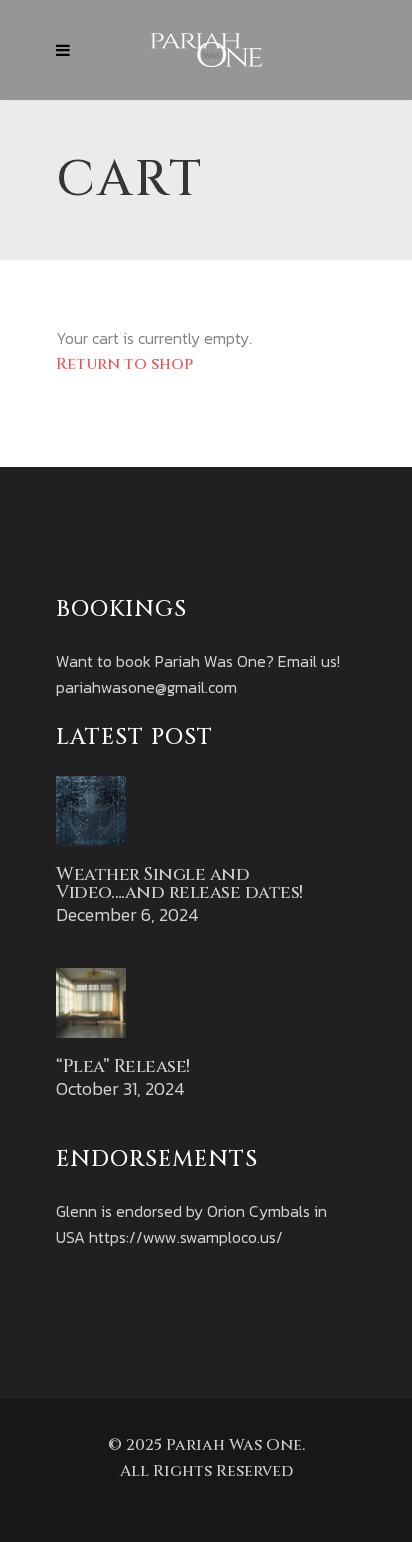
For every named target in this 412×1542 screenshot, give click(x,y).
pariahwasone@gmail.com (146, 687)
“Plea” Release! (123, 1066)
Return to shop (124, 364)
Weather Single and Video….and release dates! (179, 883)
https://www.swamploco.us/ (186, 1237)
